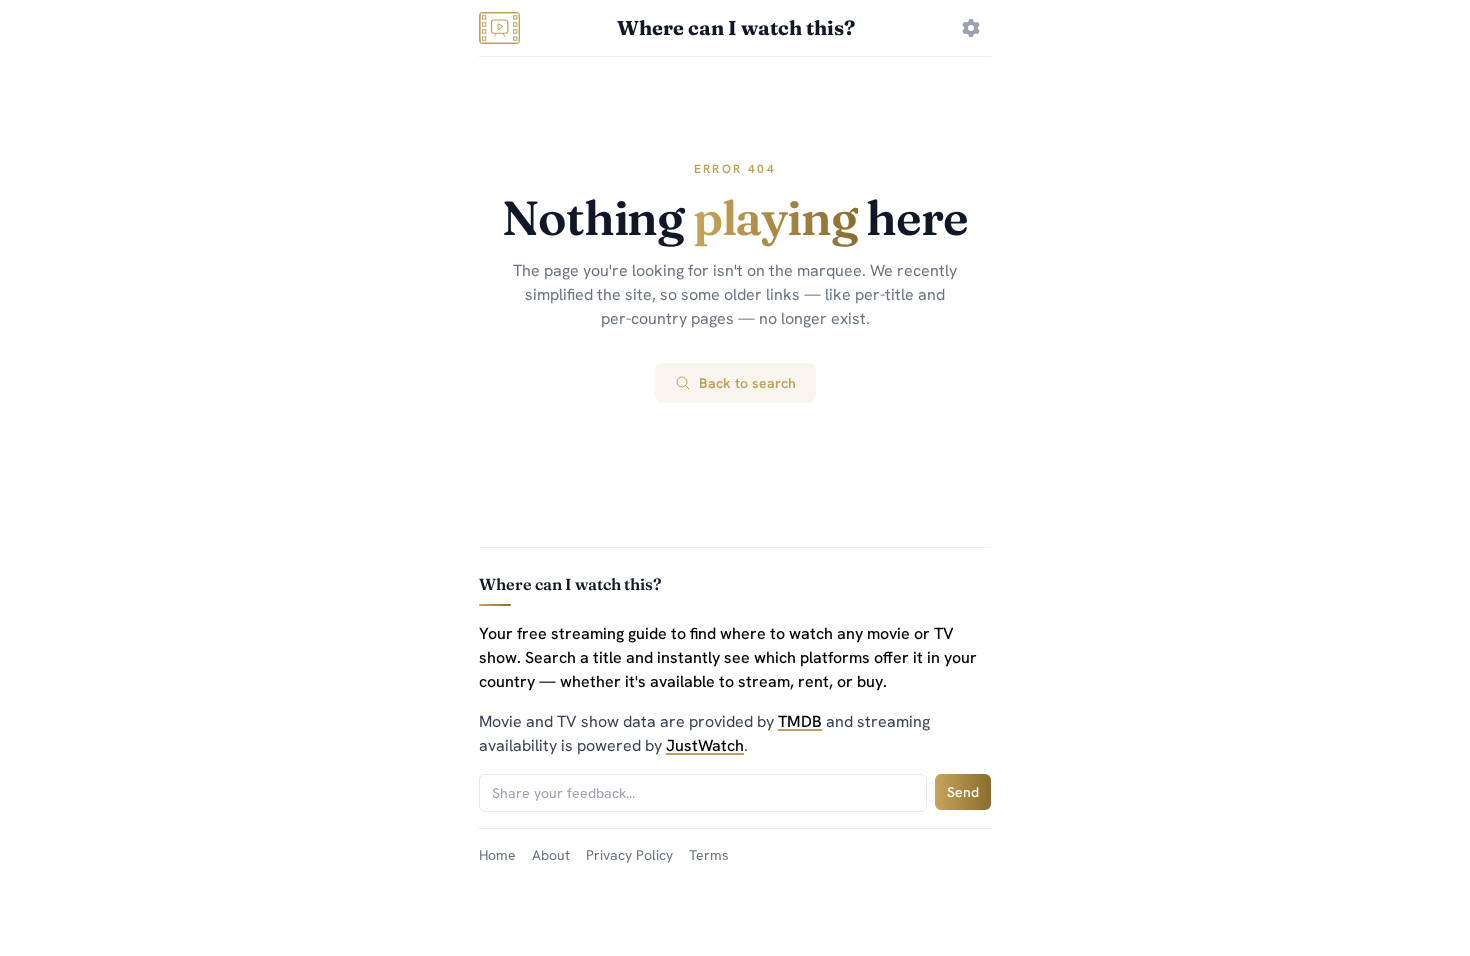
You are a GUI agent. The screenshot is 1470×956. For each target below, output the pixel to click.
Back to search (747, 383)
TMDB (800, 721)
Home (497, 855)
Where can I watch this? (736, 27)
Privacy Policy (629, 855)
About (551, 855)
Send (963, 792)
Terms (709, 855)
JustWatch (705, 745)
